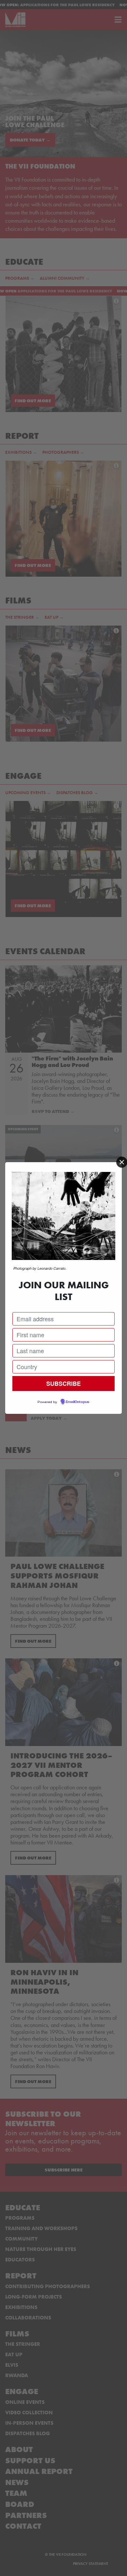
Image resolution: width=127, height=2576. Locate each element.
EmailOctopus (78, 1402)
